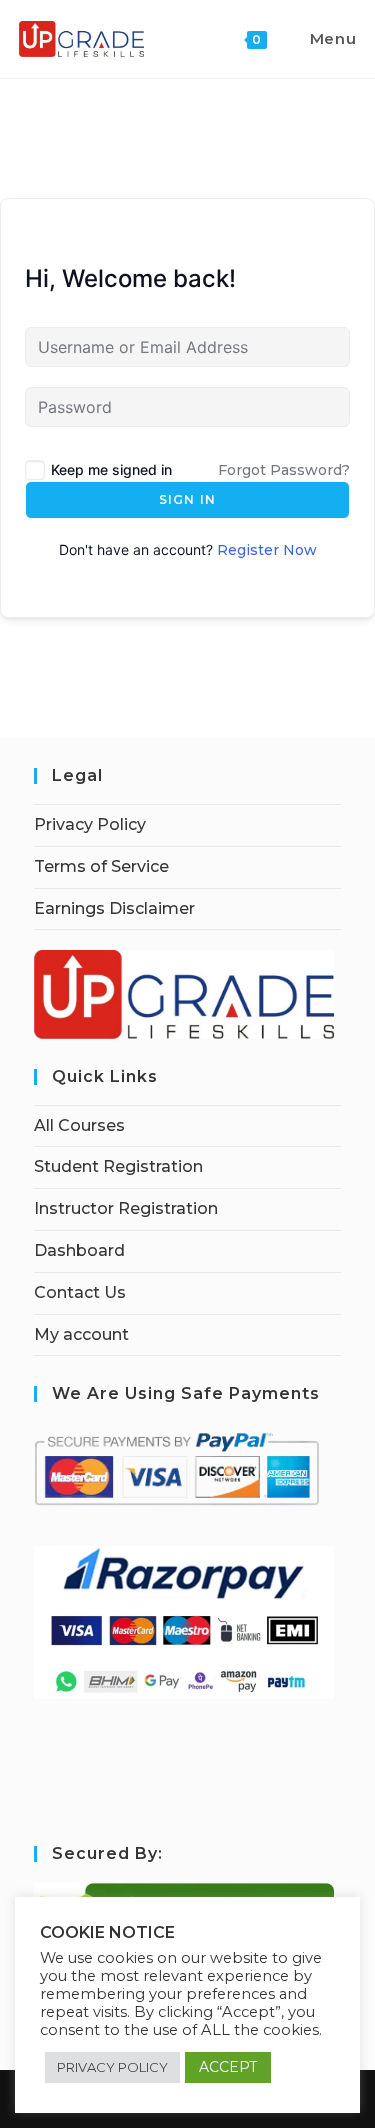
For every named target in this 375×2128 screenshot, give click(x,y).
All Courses (79, 1125)
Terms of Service (101, 866)
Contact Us (80, 1292)
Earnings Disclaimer (114, 908)
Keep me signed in (111, 469)
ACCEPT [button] (228, 2067)
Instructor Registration (126, 1208)
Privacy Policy (90, 824)
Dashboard (79, 1250)
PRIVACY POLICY (112, 2067)
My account (81, 1334)
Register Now (267, 550)
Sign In (187, 499)
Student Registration (118, 1166)
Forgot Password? (284, 470)
